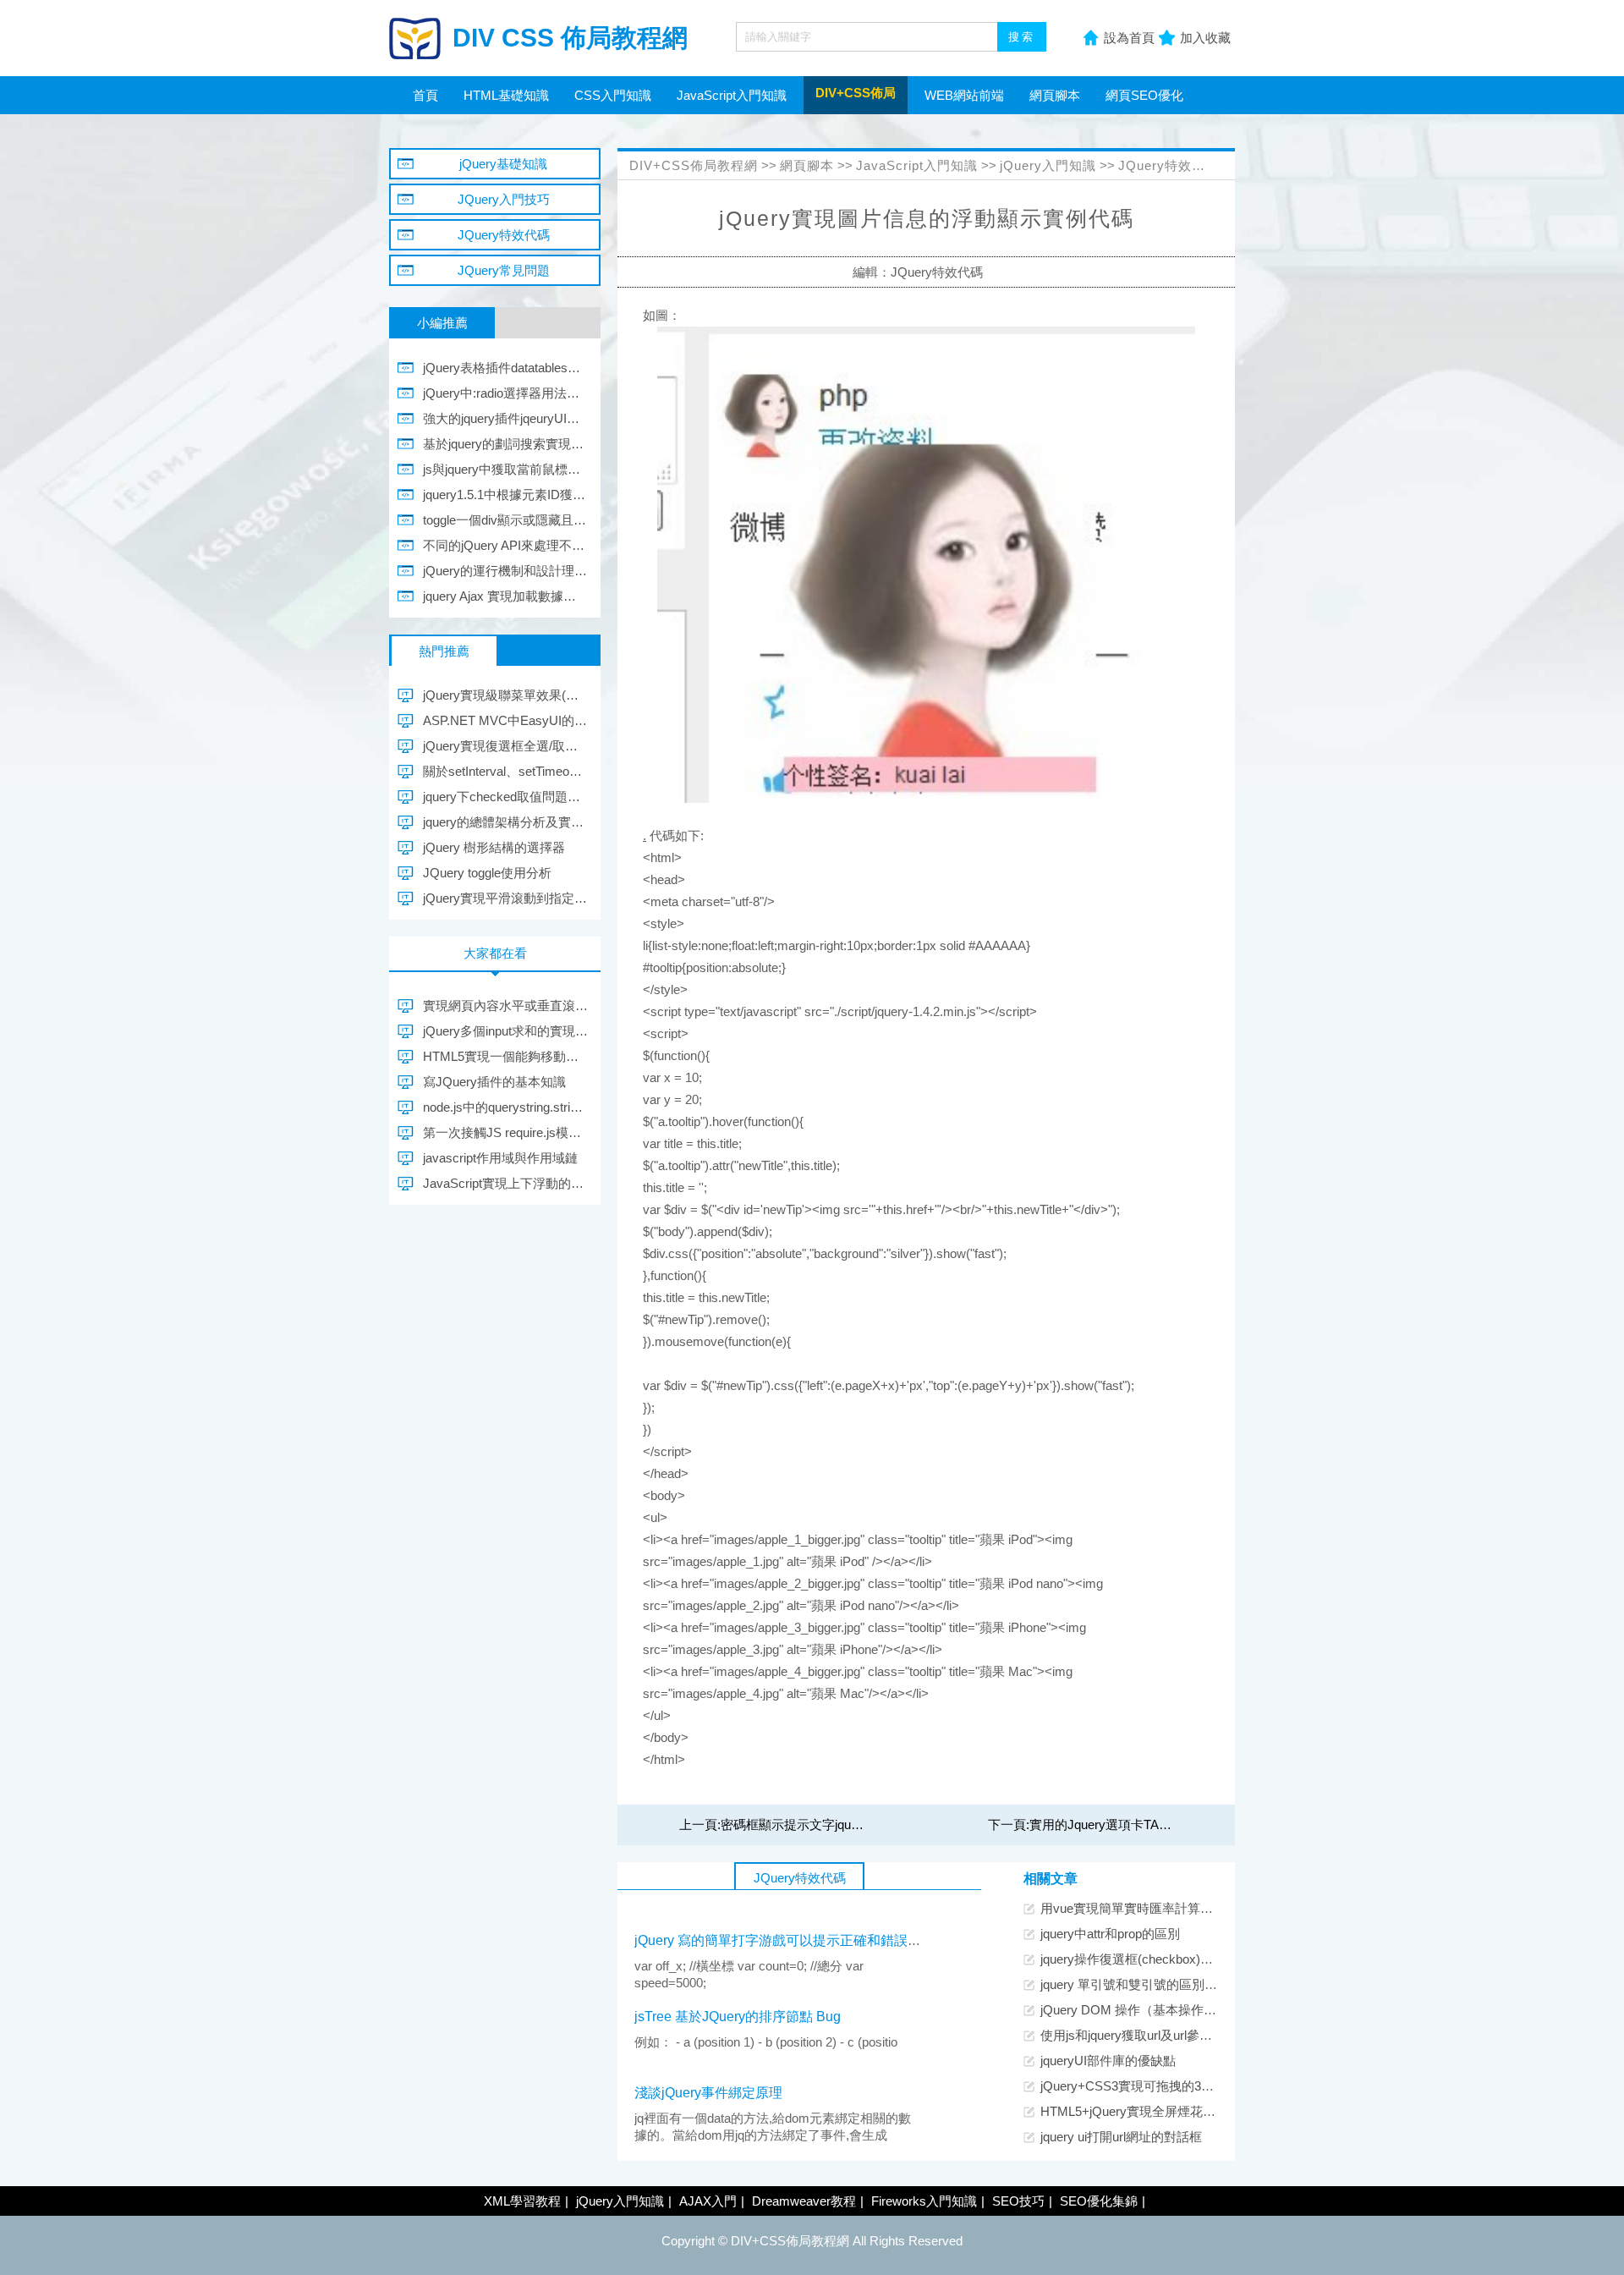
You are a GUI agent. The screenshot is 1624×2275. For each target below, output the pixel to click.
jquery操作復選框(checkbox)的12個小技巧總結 (1171, 1959)
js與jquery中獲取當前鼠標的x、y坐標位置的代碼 (505, 469)
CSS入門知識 (613, 95)
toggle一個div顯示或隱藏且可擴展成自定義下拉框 (505, 520)
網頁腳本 (1055, 95)
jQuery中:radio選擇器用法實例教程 (505, 393)
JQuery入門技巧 (504, 199)
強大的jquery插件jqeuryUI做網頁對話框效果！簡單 (505, 418)
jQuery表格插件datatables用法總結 (505, 368)
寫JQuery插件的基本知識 (494, 1082)
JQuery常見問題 (504, 270)
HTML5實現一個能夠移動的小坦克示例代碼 (505, 1056)
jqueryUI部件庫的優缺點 (1108, 2061)
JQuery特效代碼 (1169, 165)
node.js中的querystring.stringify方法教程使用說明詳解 (505, 1107)
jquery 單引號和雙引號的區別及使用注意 (1154, 1984)
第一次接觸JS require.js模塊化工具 (505, 1132)
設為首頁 (1129, 38)
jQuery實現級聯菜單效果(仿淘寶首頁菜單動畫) (505, 695)
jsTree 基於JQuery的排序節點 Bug (738, 2017)
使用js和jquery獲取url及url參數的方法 (1145, 2035)
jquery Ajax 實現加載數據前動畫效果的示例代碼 (505, 596)
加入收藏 (1205, 38)
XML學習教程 (522, 2201)
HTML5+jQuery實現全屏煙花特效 (1134, 2111)
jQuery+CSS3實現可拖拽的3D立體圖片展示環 (1170, 2086)
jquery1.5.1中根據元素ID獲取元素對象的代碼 (505, 495)
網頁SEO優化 (1144, 95)
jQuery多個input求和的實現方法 (505, 1031)
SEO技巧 (1018, 2201)
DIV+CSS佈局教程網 (694, 165)
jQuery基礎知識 (503, 164)
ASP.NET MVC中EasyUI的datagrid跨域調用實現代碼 (505, 720)
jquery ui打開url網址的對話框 (1121, 2137)
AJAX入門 (708, 2201)
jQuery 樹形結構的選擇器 (494, 847)
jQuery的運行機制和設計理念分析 (505, 571)
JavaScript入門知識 (732, 95)
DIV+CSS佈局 (856, 93)
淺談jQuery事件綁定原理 (708, 2093)
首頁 (425, 95)
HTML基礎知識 (506, 95)
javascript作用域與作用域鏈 (500, 1158)
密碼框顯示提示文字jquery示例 (807, 1824)
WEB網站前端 (964, 95)
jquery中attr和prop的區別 (1110, 1934)
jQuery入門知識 (1048, 165)
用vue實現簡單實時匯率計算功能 (1133, 1908)
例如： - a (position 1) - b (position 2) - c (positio (766, 2042)
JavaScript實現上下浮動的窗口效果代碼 (505, 1183)
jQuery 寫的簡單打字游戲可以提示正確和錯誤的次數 (791, 1940)
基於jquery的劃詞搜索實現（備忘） (505, 444)
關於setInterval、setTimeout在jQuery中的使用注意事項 (505, 771)
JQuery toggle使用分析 (487, 873)
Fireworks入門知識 (924, 2201)
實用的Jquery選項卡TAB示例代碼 (1124, 1824)
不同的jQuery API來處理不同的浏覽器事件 (505, 545)
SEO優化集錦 (1099, 2201)
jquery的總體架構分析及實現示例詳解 (505, 822)
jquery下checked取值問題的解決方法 (505, 797)
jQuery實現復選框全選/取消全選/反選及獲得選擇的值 (505, 746)
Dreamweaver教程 (804, 2201)
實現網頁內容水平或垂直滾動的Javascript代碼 (505, 1006)
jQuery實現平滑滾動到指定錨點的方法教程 (505, 898)
